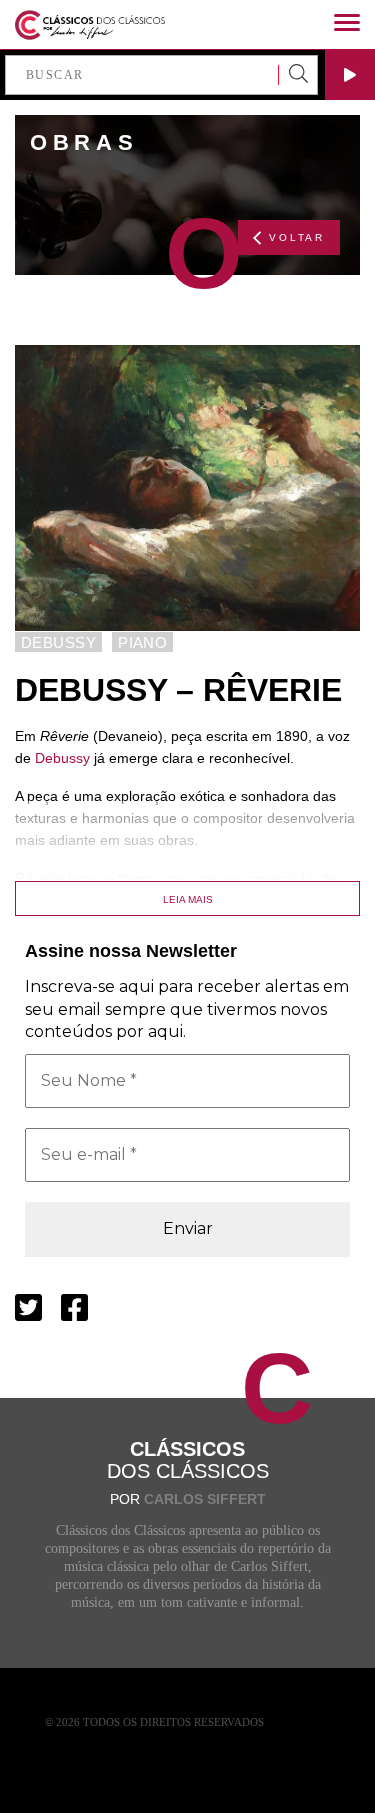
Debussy (62, 758)
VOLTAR (297, 237)
